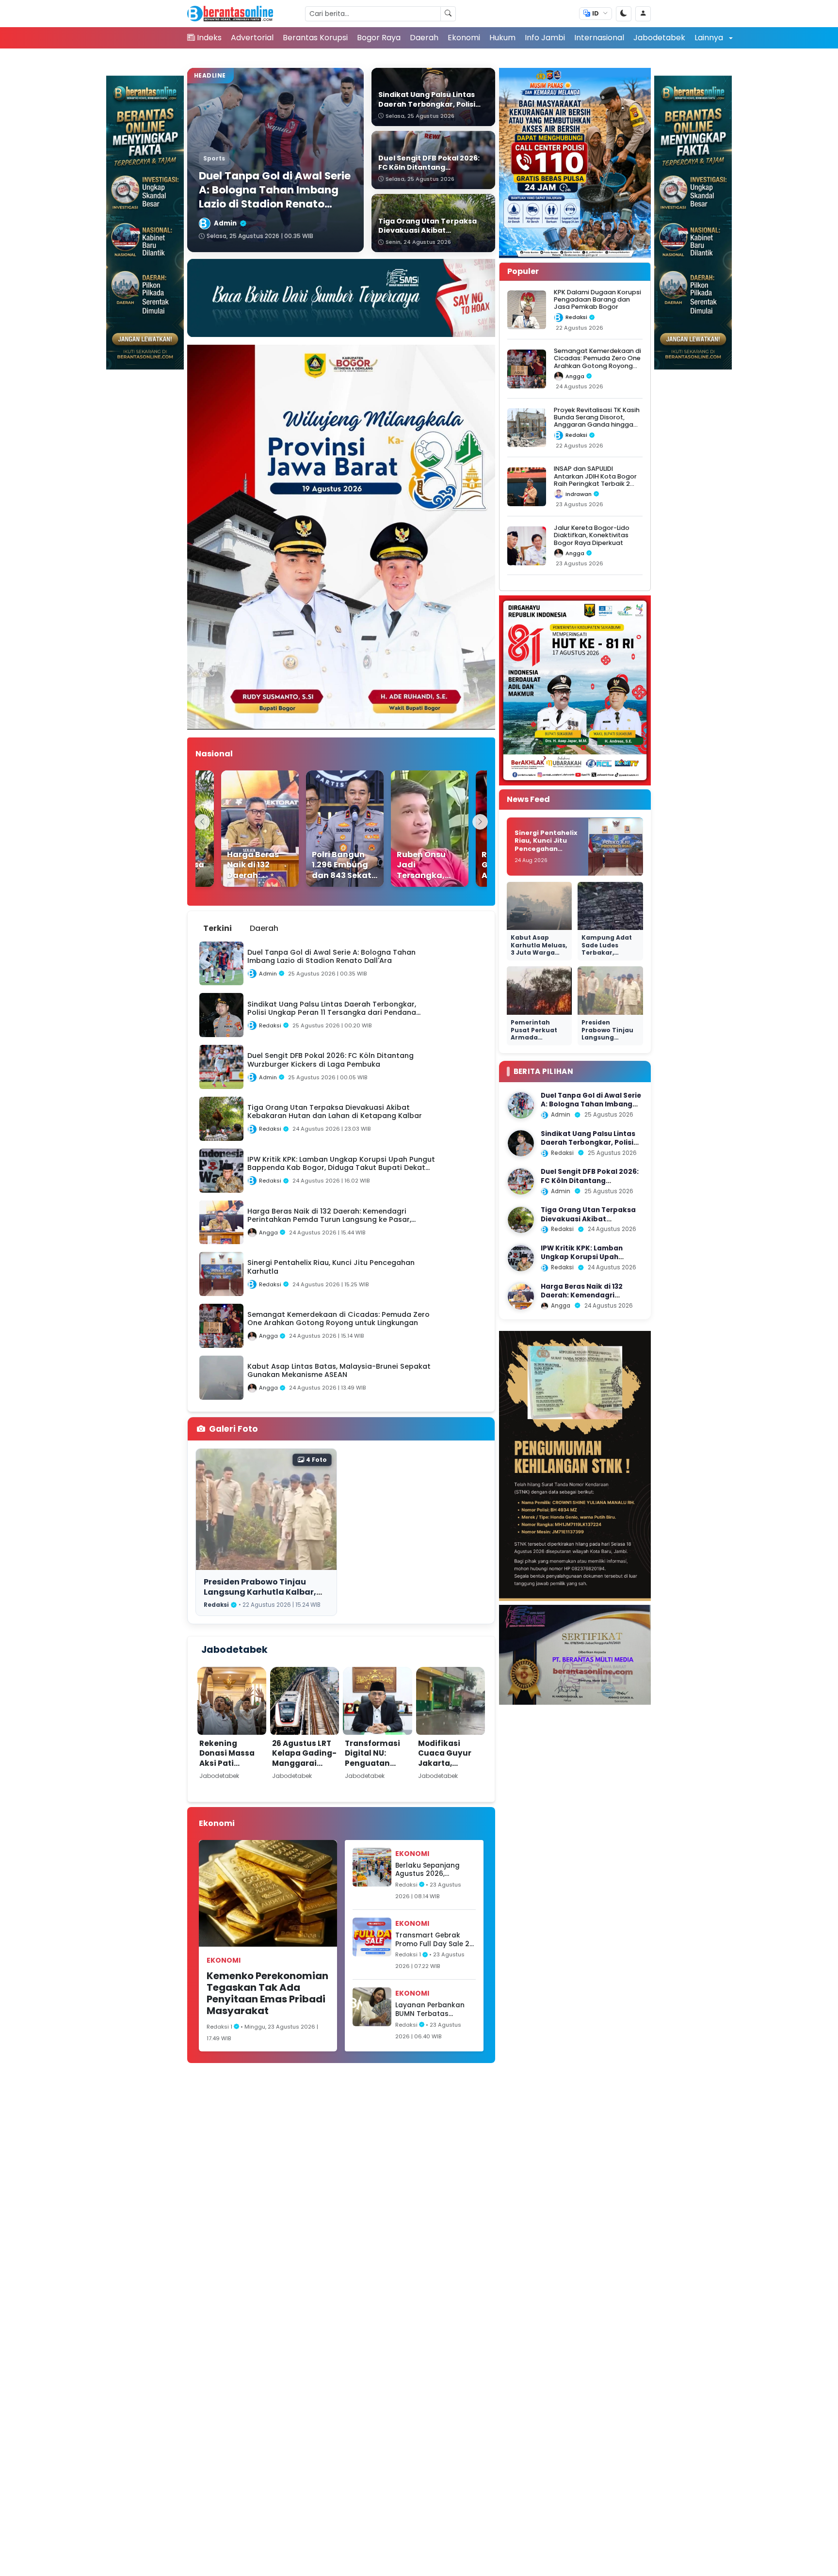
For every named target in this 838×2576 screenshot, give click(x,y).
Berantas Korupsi (315, 38)
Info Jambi (545, 38)
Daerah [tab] (264, 928)
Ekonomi (464, 38)
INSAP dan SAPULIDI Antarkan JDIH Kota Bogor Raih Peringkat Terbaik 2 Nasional (595, 480)
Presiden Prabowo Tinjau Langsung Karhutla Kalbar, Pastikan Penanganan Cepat (264, 1592)
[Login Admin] (643, 14)
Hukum (502, 38)
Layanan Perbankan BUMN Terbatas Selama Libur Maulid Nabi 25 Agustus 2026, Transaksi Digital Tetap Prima (434, 2009)
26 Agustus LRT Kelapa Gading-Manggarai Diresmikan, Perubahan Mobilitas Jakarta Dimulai (305, 1773)
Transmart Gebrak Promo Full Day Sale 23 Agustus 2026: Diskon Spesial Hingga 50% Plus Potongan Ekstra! (435, 1940)
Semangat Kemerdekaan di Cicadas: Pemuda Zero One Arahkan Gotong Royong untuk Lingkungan (597, 362)
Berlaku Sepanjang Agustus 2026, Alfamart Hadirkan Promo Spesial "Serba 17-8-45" (432, 1870)
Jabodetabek (659, 38)
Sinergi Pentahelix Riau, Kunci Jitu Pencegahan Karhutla (546, 845)
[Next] (480, 822)
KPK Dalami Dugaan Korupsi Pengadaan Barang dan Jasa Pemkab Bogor (597, 300)
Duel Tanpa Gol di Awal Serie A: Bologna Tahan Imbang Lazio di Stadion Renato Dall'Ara (591, 1109)
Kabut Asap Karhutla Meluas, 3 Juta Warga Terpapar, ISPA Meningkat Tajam (539, 957)
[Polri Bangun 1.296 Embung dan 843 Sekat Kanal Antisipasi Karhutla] (320, 829)
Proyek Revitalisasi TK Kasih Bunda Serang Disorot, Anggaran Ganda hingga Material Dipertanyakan (597, 421)
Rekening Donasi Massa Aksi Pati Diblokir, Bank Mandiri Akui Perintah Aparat (232, 1768)
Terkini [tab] (218, 928)
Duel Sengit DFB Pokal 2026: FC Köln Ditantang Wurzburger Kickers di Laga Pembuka (590, 1185)
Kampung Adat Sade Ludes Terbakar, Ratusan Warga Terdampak (607, 953)
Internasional (599, 38)
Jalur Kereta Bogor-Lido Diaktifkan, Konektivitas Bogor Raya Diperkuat (592, 535)
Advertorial (252, 38)
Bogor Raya (379, 38)
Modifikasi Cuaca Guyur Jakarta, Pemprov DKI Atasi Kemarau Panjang (448, 1768)
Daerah (424, 38)
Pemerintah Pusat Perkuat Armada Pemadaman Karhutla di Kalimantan (534, 1041)
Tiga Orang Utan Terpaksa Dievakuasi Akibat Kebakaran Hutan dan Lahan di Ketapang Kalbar (592, 1224)
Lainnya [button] (710, 38)
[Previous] (202, 822)
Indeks (209, 38)
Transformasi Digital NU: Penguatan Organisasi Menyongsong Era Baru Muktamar (373, 1773)
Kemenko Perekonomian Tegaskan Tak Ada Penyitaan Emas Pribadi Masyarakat (267, 1993)
